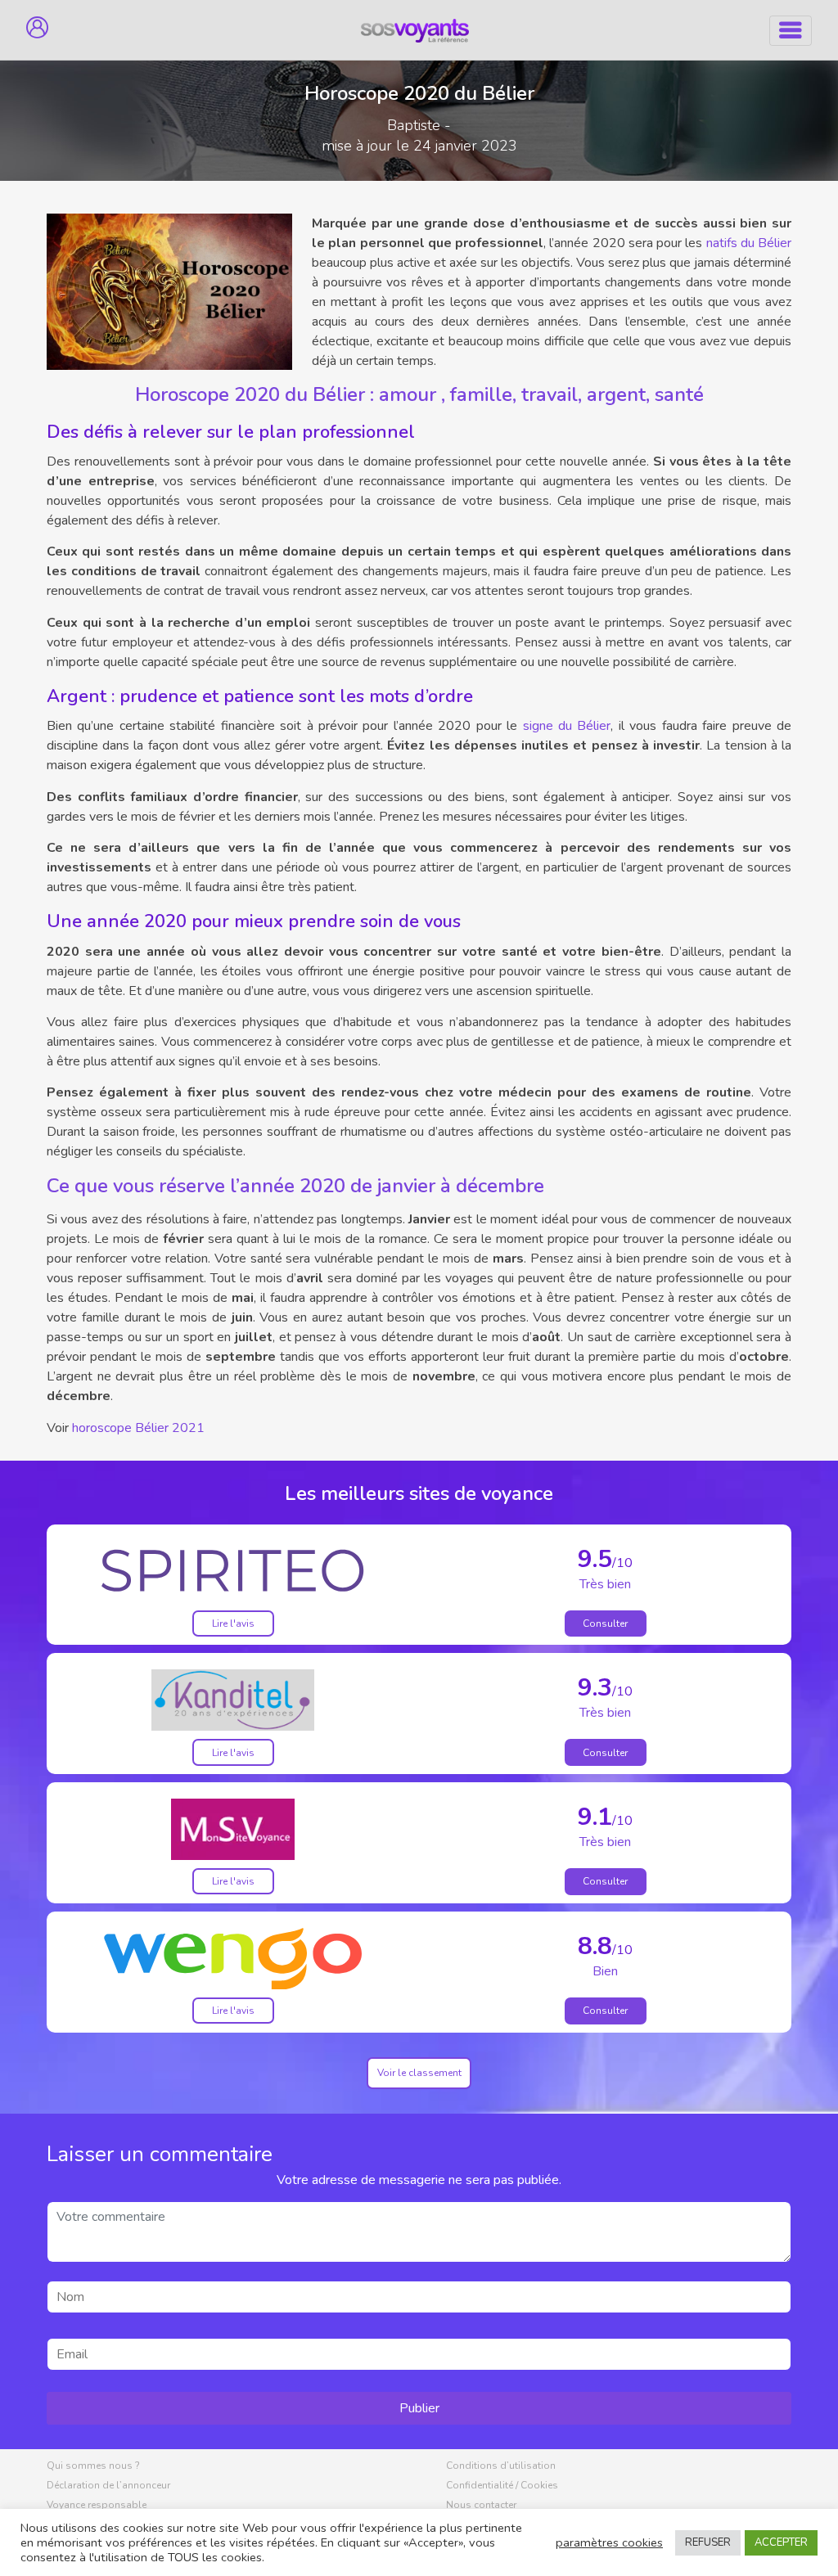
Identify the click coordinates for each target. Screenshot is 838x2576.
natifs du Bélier (749, 243)
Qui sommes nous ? (93, 2466)
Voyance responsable (97, 2505)
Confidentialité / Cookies (502, 2485)
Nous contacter (481, 2505)
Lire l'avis (233, 1624)
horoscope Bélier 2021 (138, 1428)
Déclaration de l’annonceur (108, 2485)
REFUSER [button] (708, 2542)
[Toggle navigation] (791, 31)
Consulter (605, 1624)
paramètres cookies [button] (609, 2542)
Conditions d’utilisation (501, 2466)
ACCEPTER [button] (781, 2542)
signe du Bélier (567, 726)
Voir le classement (419, 2073)
